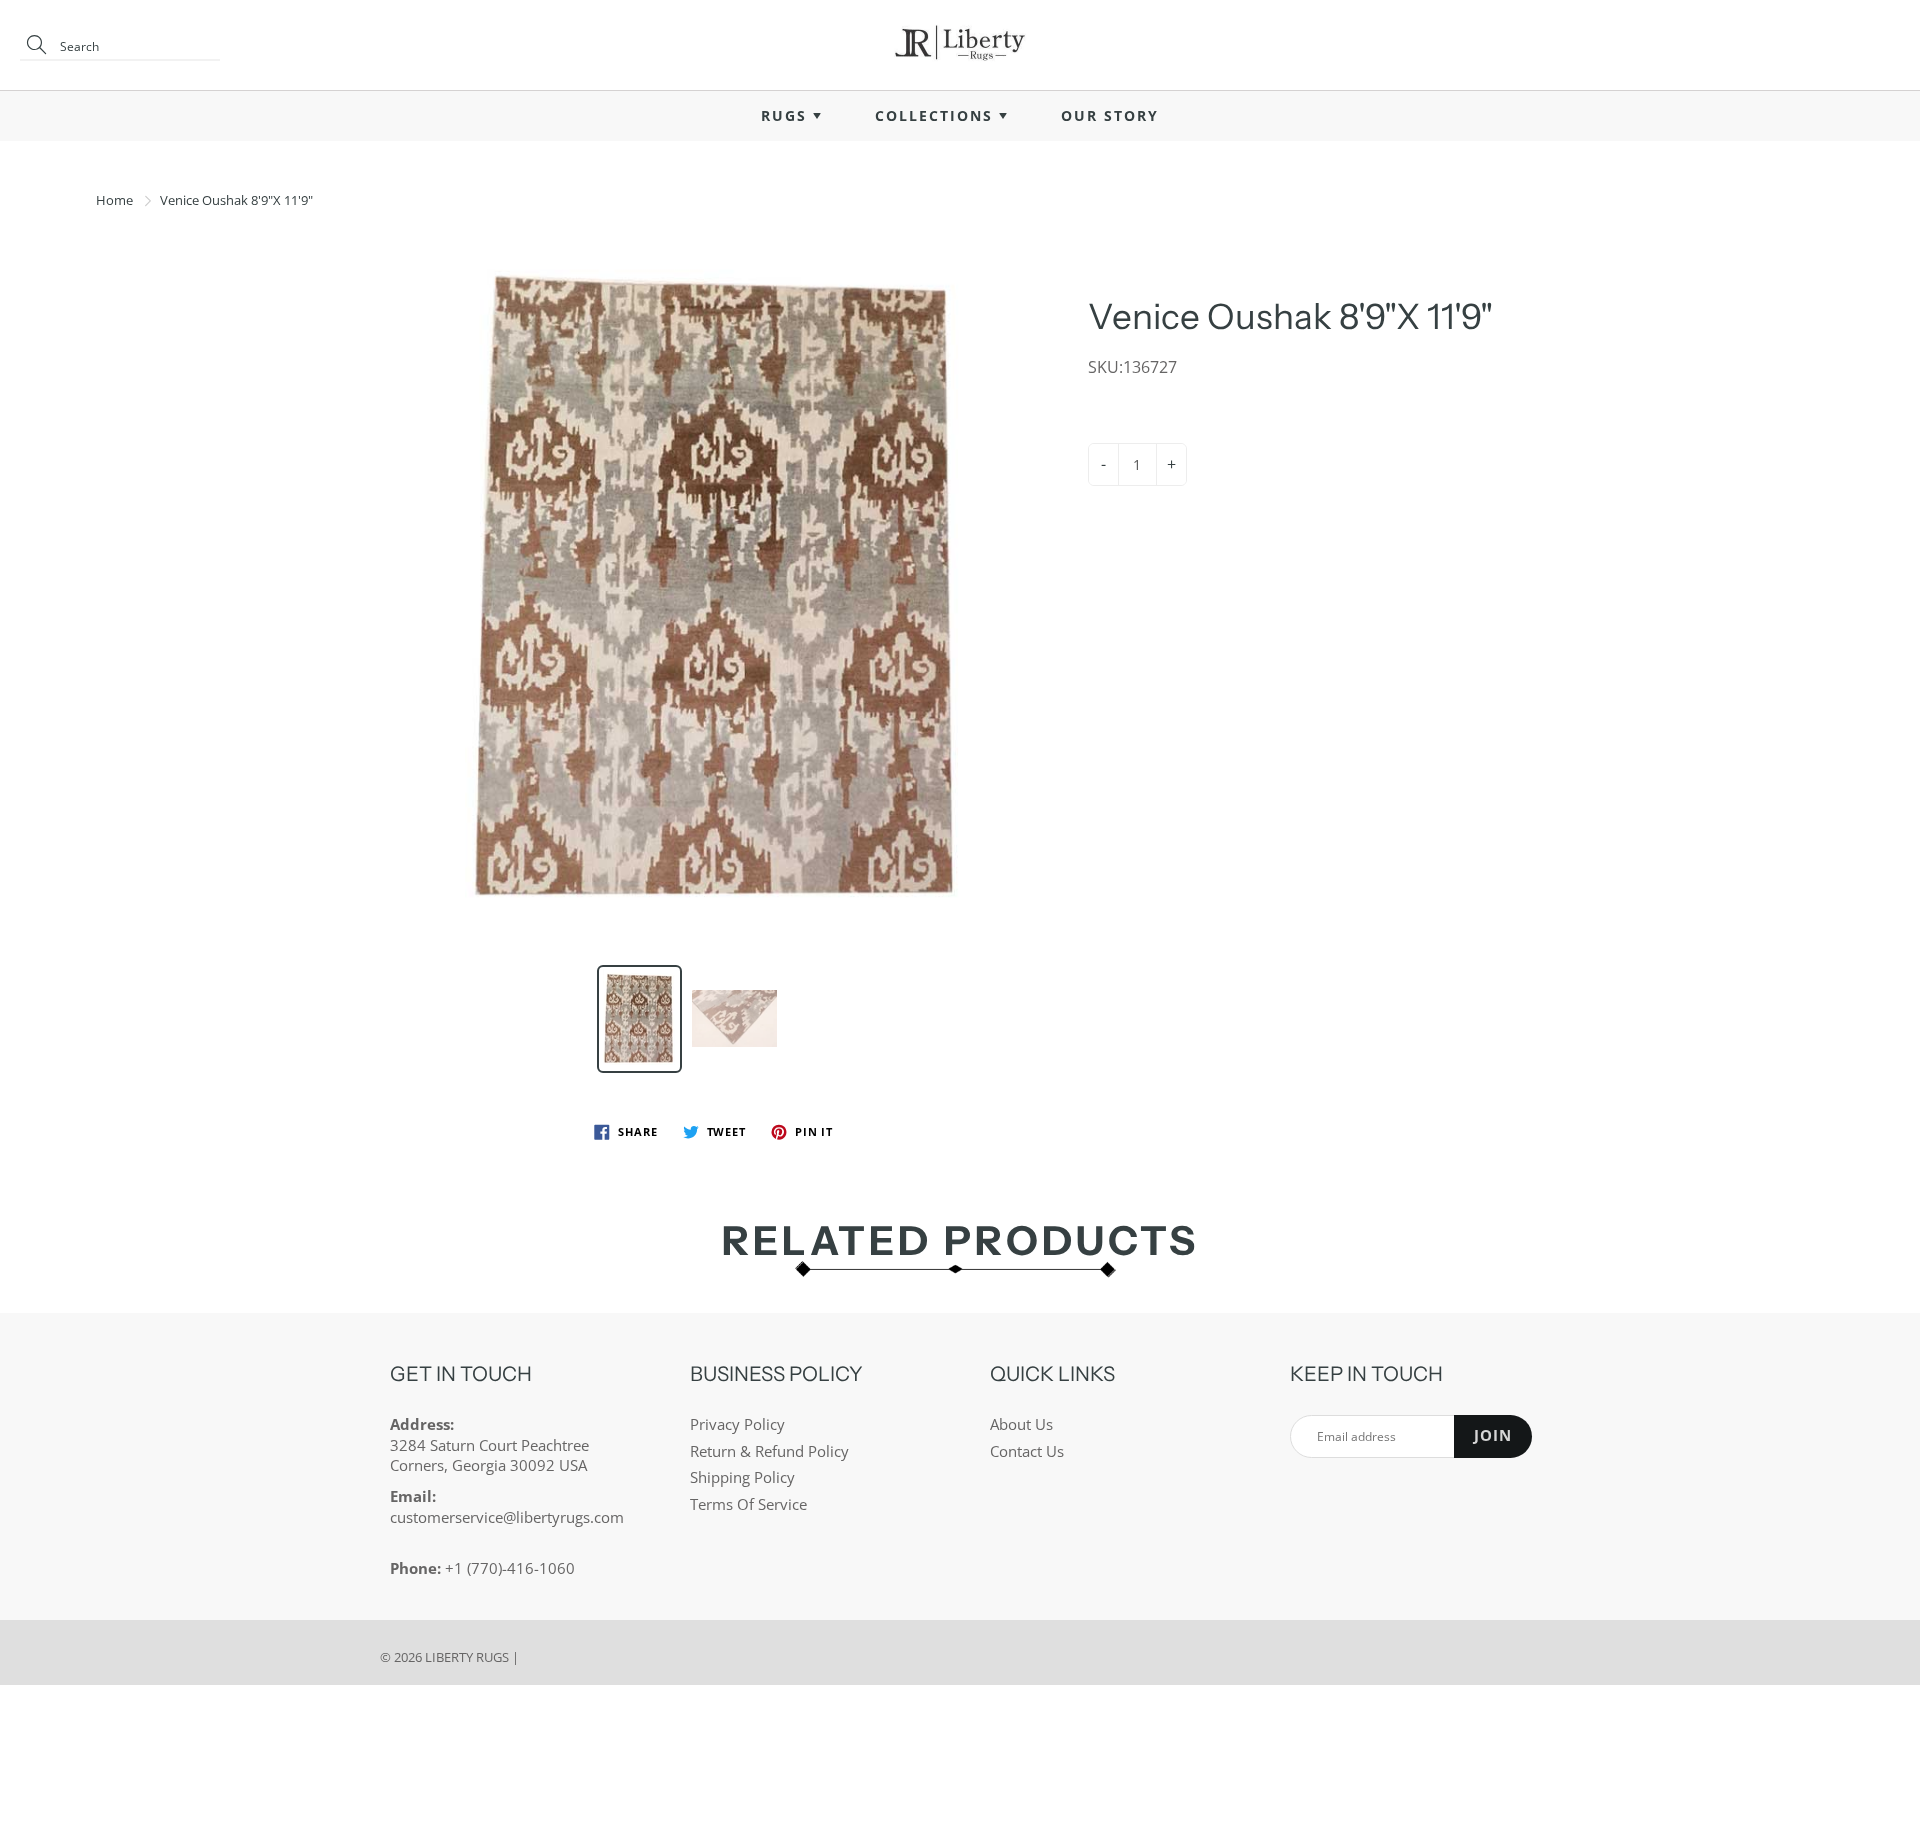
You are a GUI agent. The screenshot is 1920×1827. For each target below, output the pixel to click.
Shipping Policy (742, 1477)
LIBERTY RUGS (467, 1657)
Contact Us (1027, 1451)
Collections (937, 115)
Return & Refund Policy (769, 1451)
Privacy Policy (737, 1424)
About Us (1021, 1424)
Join (1493, 1435)
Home (114, 200)
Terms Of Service (748, 1504)
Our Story (1110, 115)
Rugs (787, 115)
